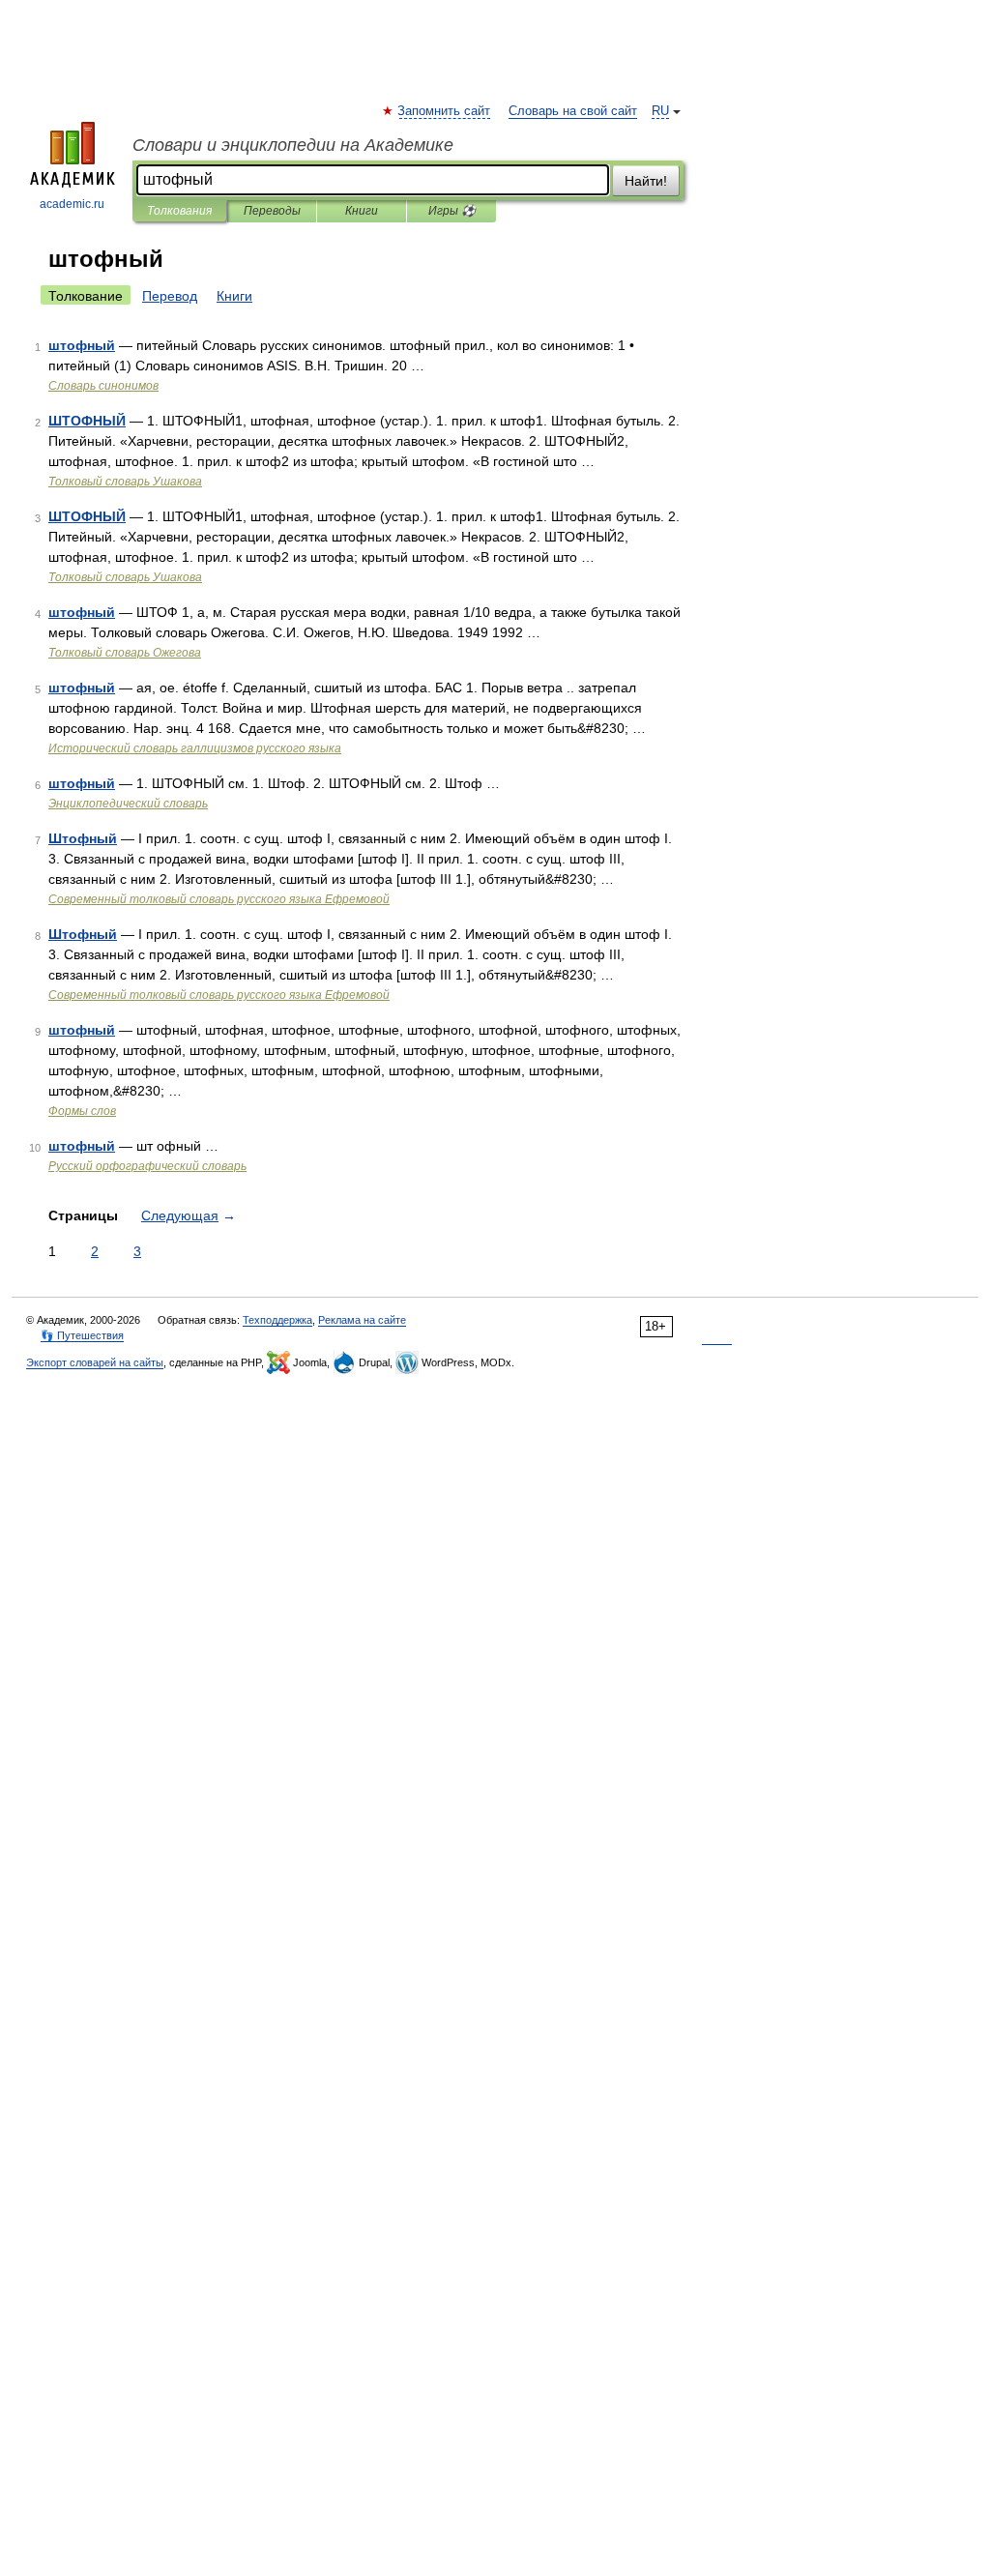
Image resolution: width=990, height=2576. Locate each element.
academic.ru (72, 204)
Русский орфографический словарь (147, 1166)
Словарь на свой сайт (573, 111)
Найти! (646, 181)
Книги (362, 211)
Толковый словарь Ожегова (125, 653)
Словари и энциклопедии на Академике (293, 145)
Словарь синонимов (103, 386)
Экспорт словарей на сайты (95, 1362)
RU (660, 111)
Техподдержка (277, 1320)
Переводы (272, 211)
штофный (82, 345)
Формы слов (82, 1111)
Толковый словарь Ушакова (125, 482)
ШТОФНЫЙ (87, 421)
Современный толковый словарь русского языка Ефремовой (219, 899)
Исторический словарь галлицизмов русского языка (195, 748)
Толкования (179, 211)
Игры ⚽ (452, 211)
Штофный (83, 838)
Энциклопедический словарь (128, 804)
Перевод (170, 296)
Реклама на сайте (362, 1320)
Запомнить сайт (445, 111)
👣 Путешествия (82, 1335)
